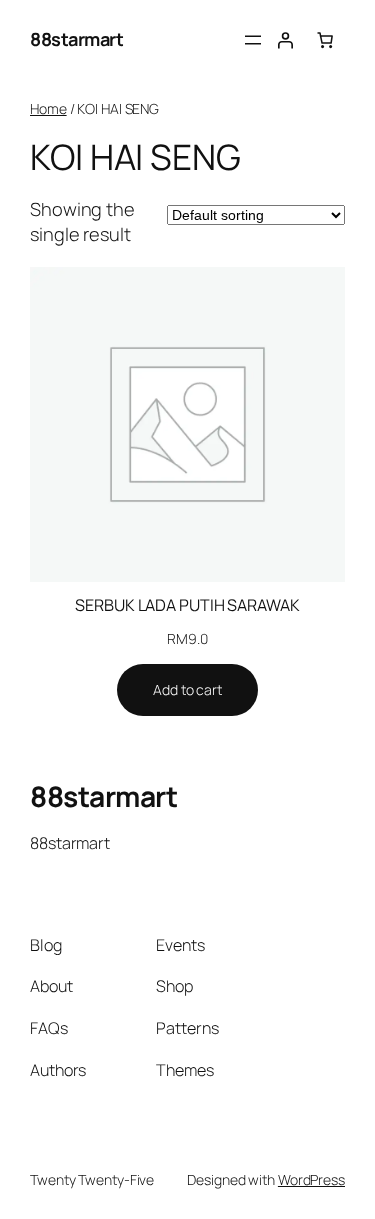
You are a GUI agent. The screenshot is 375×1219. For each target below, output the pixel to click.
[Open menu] (253, 40)
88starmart (76, 39)
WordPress (311, 1179)
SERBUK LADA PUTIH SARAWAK (187, 605)
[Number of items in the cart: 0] (325, 40)
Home (48, 108)
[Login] (285, 40)
